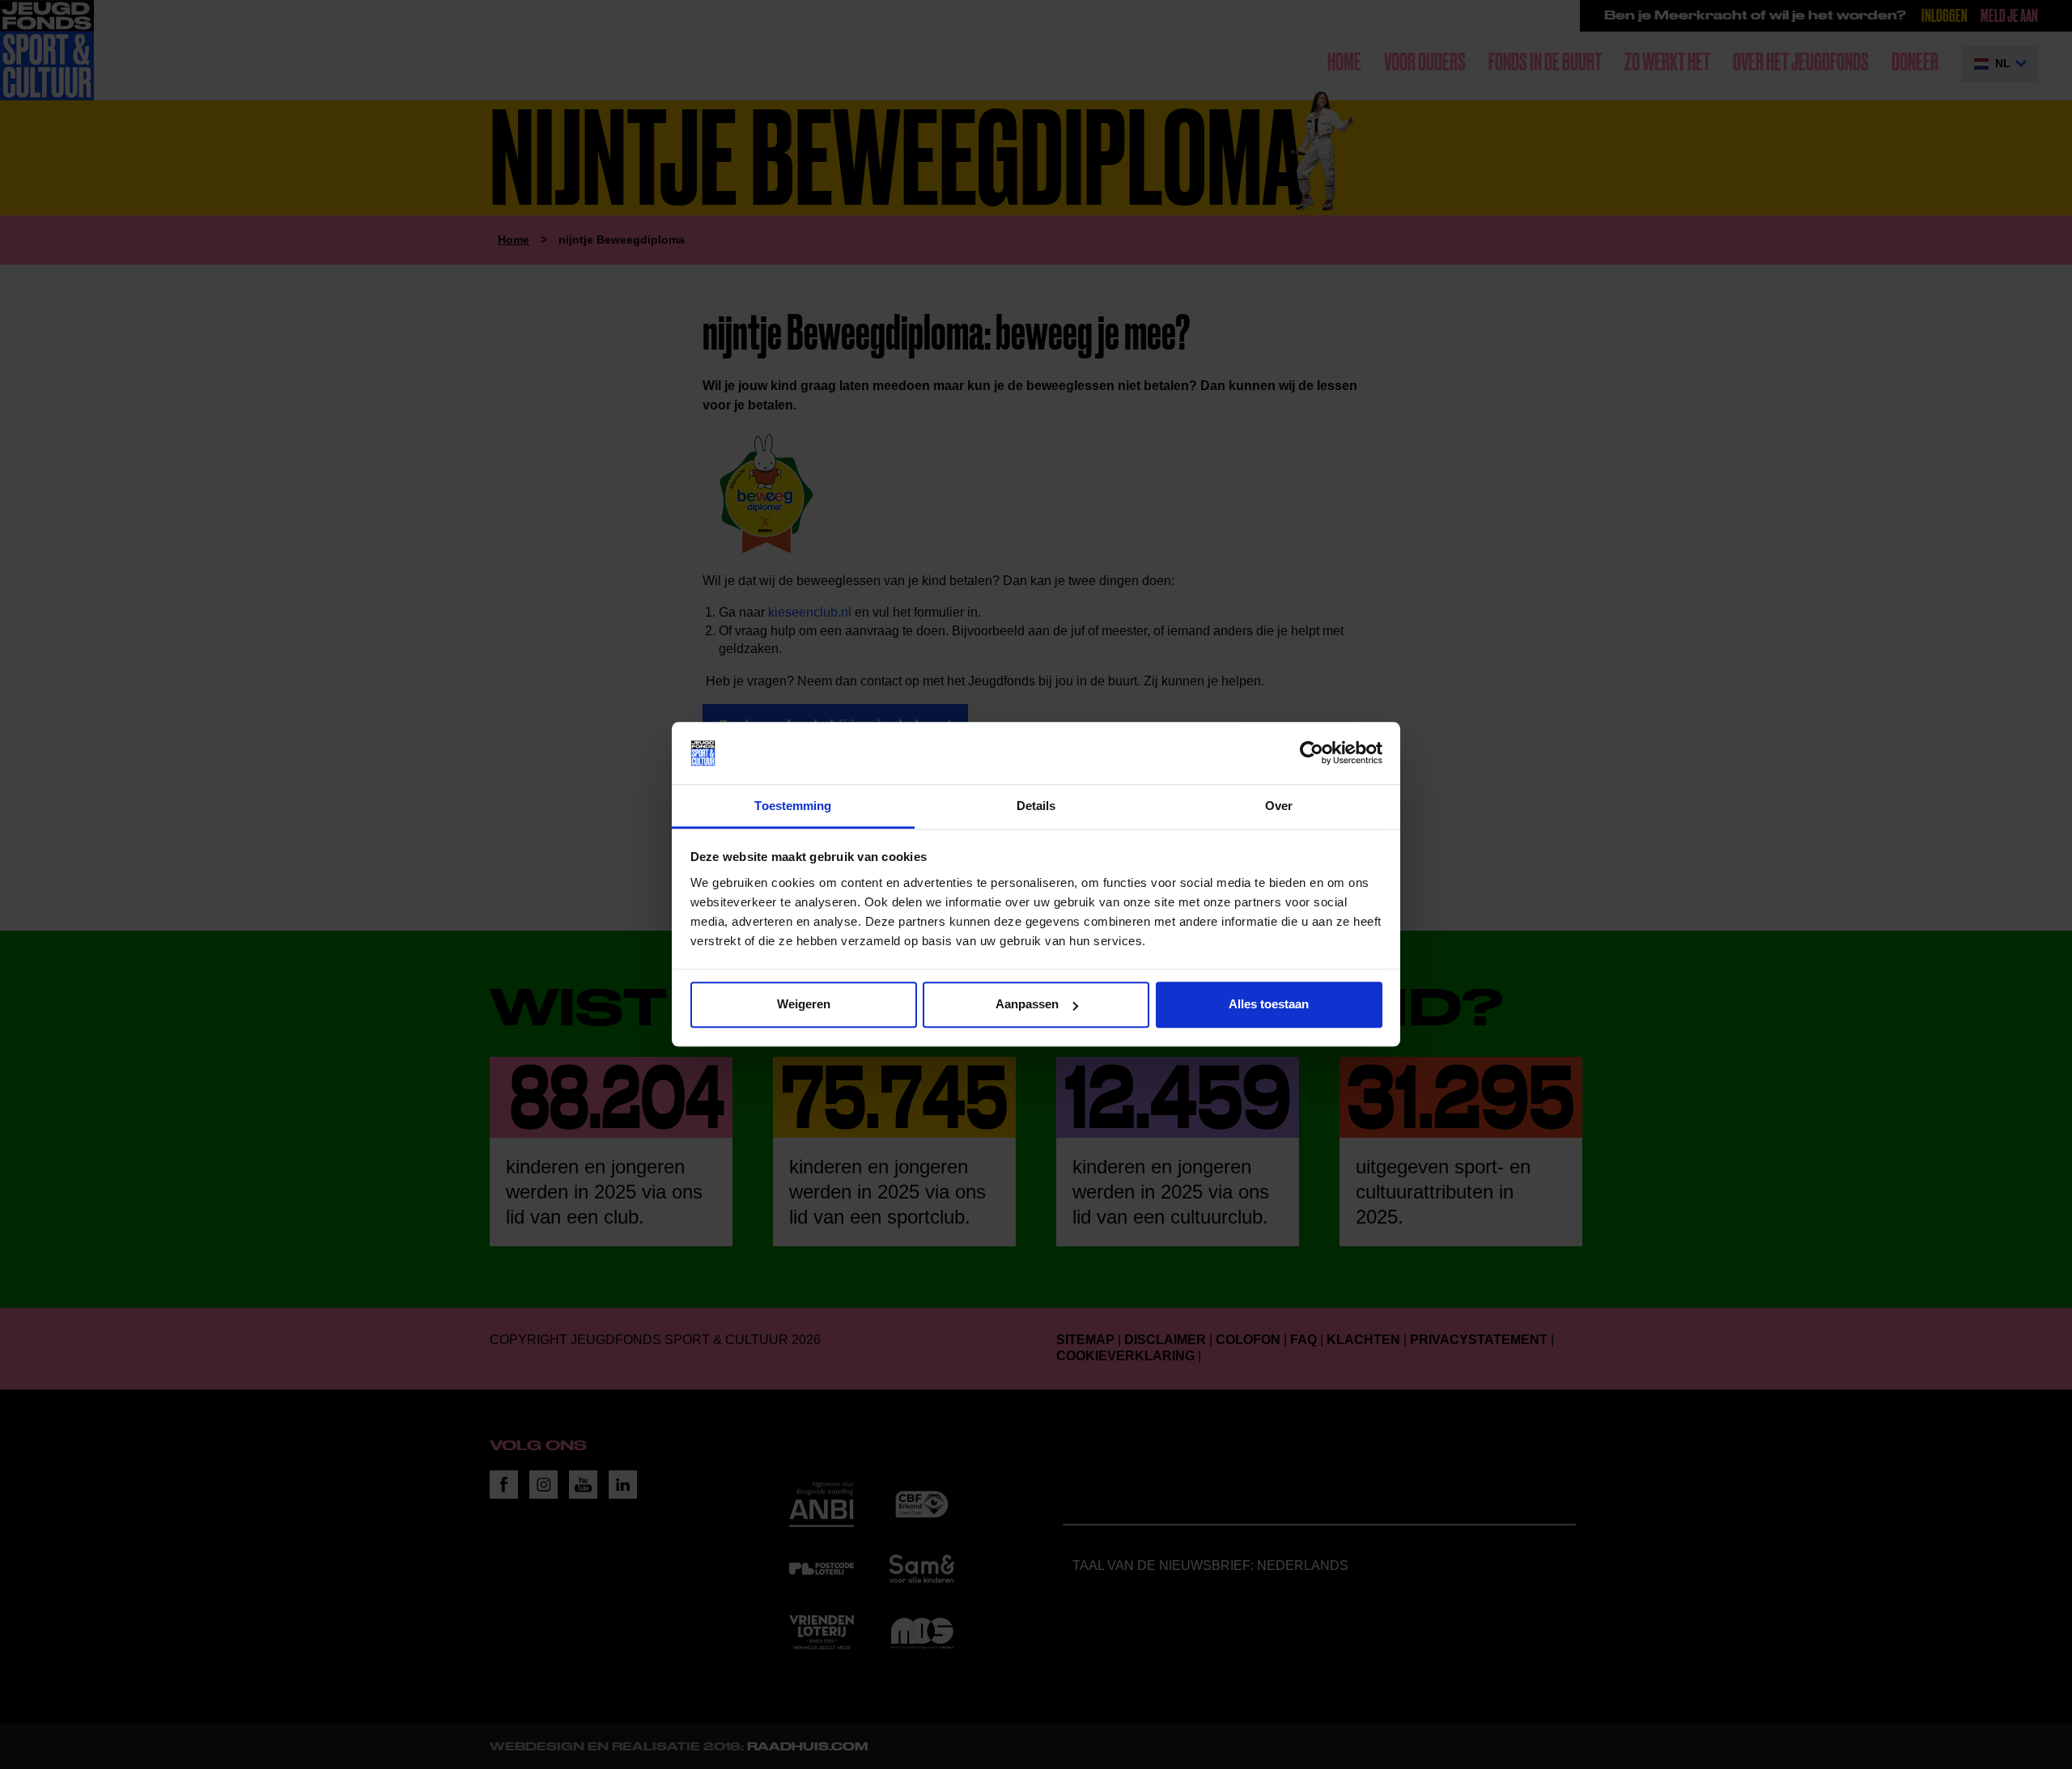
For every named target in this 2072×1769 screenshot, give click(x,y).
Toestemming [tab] (793, 806)
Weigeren (804, 1005)
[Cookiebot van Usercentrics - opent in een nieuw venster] (1312, 753)
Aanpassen (1027, 1005)
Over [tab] (1279, 806)
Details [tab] (1036, 806)
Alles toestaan (1269, 1005)
